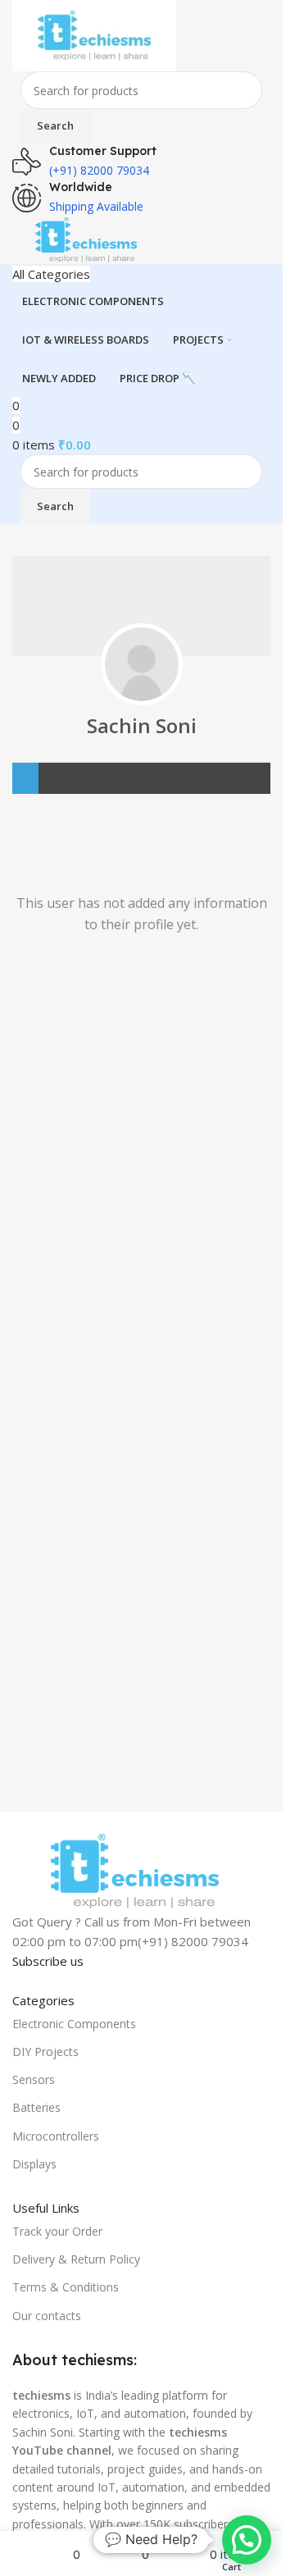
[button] (247, 2540)
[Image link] (134, 1870)
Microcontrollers (56, 2136)
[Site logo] (94, 34)
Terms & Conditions (66, 2287)
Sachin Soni (142, 725)
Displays (34, 2164)
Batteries (36, 2107)
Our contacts (47, 2316)
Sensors (34, 2079)
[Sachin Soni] (142, 664)
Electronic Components (74, 2024)
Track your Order (57, 2231)
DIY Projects (45, 2052)
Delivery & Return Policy (76, 2259)
